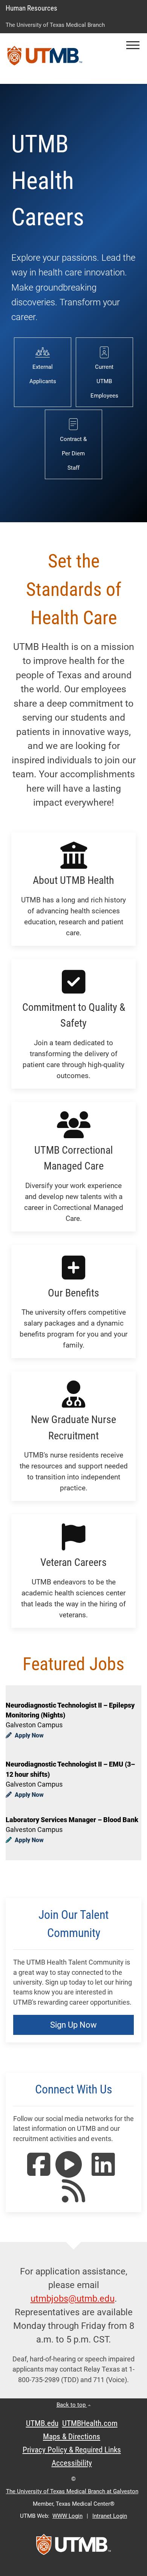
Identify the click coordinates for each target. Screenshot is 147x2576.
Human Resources (31, 8)
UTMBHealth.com (90, 2423)
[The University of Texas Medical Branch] (45, 59)
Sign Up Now (73, 2025)
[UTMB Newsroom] (73, 2198)
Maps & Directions (72, 2437)
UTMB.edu (42, 2423)
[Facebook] (39, 2172)
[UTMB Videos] (69, 2172)
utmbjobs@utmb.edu (73, 2299)
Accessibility (72, 2463)
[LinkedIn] (103, 2172)
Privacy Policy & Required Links (72, 2450)
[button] (133, 45)
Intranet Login (110, 2516)
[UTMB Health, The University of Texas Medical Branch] (73, 2547)
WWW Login (67, 2516)
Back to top (72, 2405)
